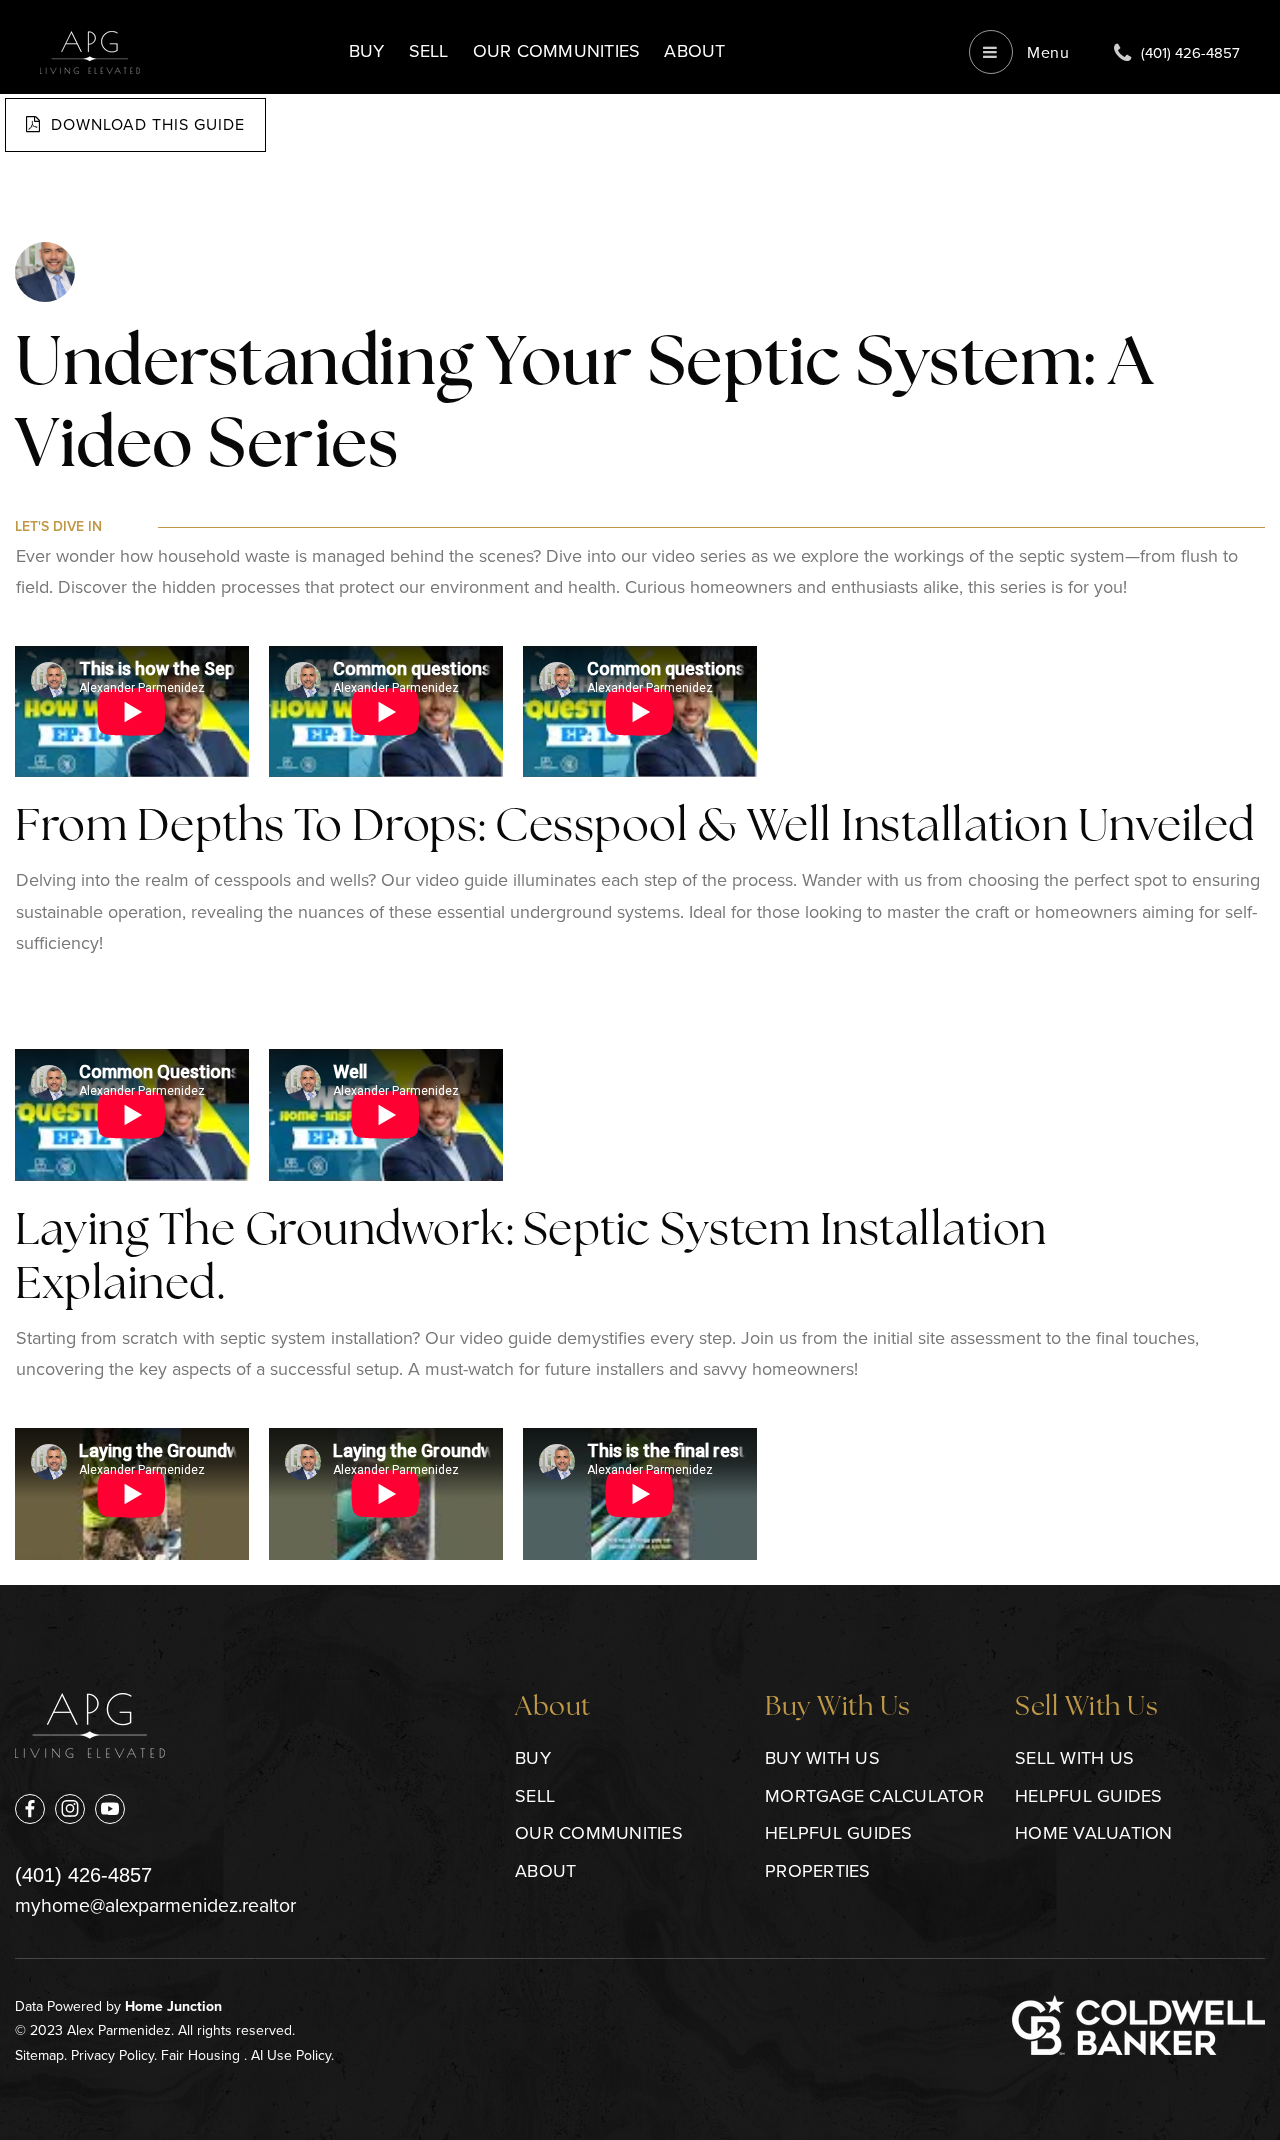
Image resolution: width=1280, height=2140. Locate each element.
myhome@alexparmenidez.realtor (155, 1905)
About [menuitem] (694, 51)
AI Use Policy (291, 2055)
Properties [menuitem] (818, 1871)
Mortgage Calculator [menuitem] (874, 1796)
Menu (1046, 52)
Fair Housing (200, 2055)
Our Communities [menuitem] (557, 51)
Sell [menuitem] (429, 51)
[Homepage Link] (90, 50)
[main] (640, 792)
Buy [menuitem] (367, 51)
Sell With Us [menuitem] (1074, 1758)
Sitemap (39, 2055)
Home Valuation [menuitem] (1094, 1833)
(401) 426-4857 (83, 1875)
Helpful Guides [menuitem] (839, 1833)
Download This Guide (145, 124)
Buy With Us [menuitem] (822, 1758)
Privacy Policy (112, 2055)
